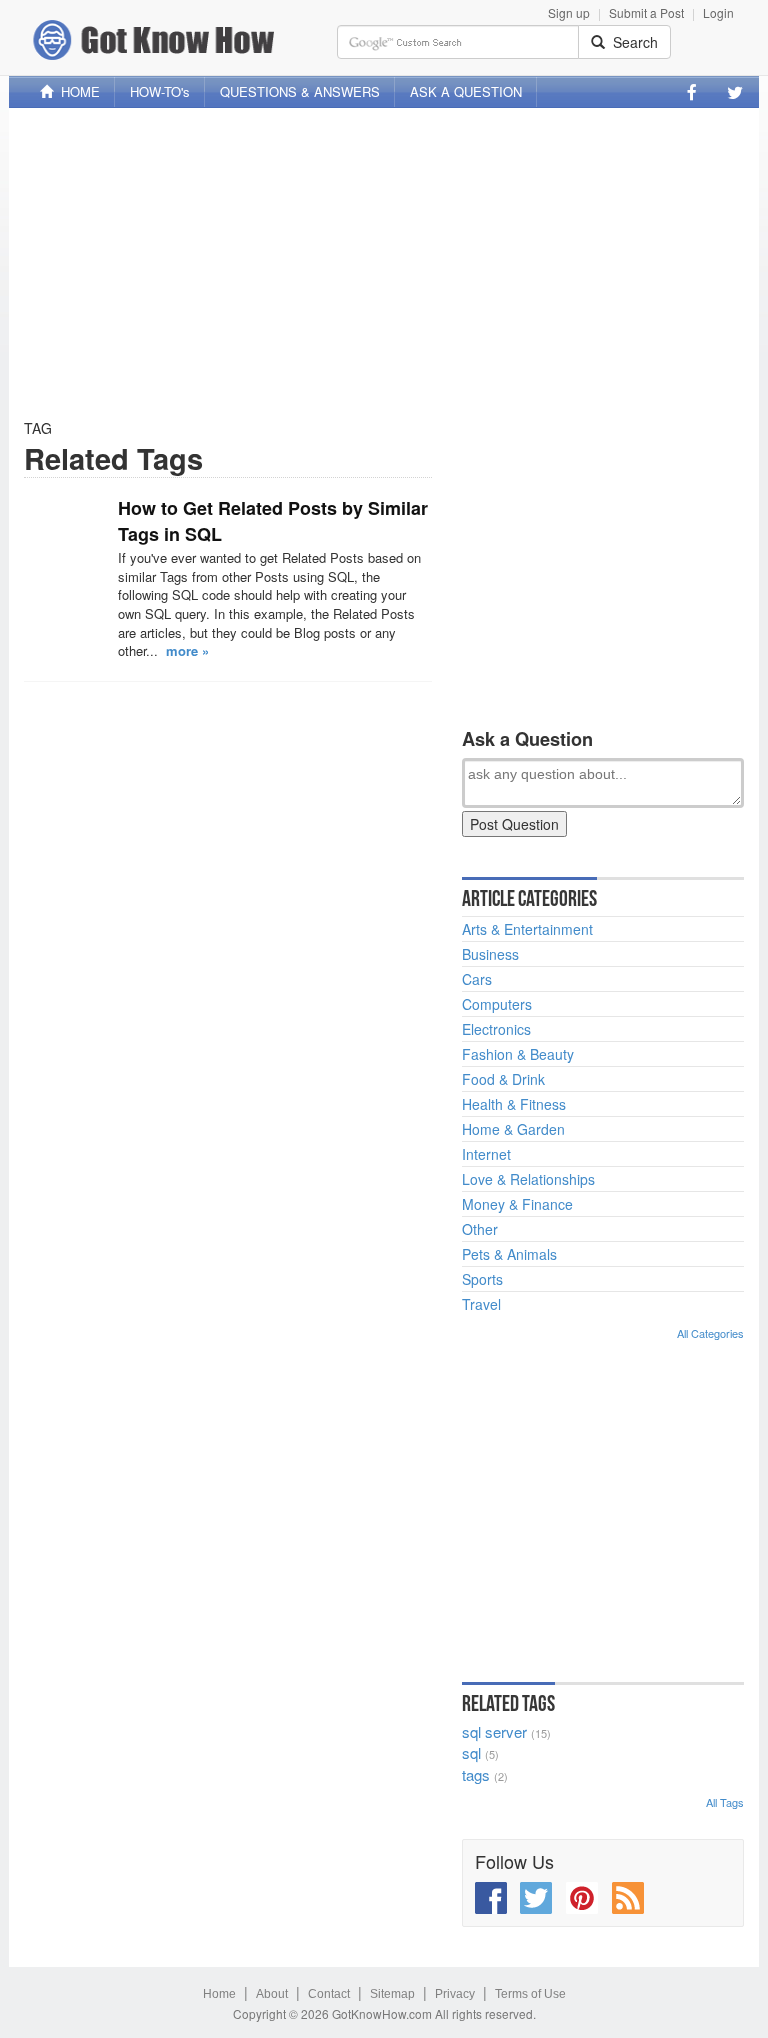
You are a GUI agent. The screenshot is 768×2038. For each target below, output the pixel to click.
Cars (477, 979)
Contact (329, 1994)
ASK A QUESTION (466, 91)
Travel (481, 1304)
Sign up (569, 12)
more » (187, 650)
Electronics (496, 1029)
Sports (482, 1279)
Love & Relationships (528, 1179)
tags (476, 1774)
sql (471, 1752)
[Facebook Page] (692, 92)
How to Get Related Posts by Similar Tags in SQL (273, 521)
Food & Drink (503, 1079)
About (272, 1994)
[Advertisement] (384, 263)
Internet (486, 1154)
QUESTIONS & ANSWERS (300, 91)
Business (490, 954)
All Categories (710, 1333)
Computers (497, 1004)
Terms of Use (530, 1994)
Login (718, 12)
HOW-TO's (160, 91)
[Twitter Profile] (735, 92)
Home (219, 1994)
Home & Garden (513, 1129)
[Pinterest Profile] (582, 1898)
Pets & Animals (509, 1254)
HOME (76, 91)
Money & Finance (517, 1204)
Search (631, 42)
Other (480, 1229)
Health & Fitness (514, 1104)
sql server (494, 1731)
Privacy (455, 1994)
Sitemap (392, 1994)
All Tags (725, 1802)
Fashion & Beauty (518, 1054)
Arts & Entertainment (527, 929)
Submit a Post (646, 12)
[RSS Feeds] (628, 1898)
